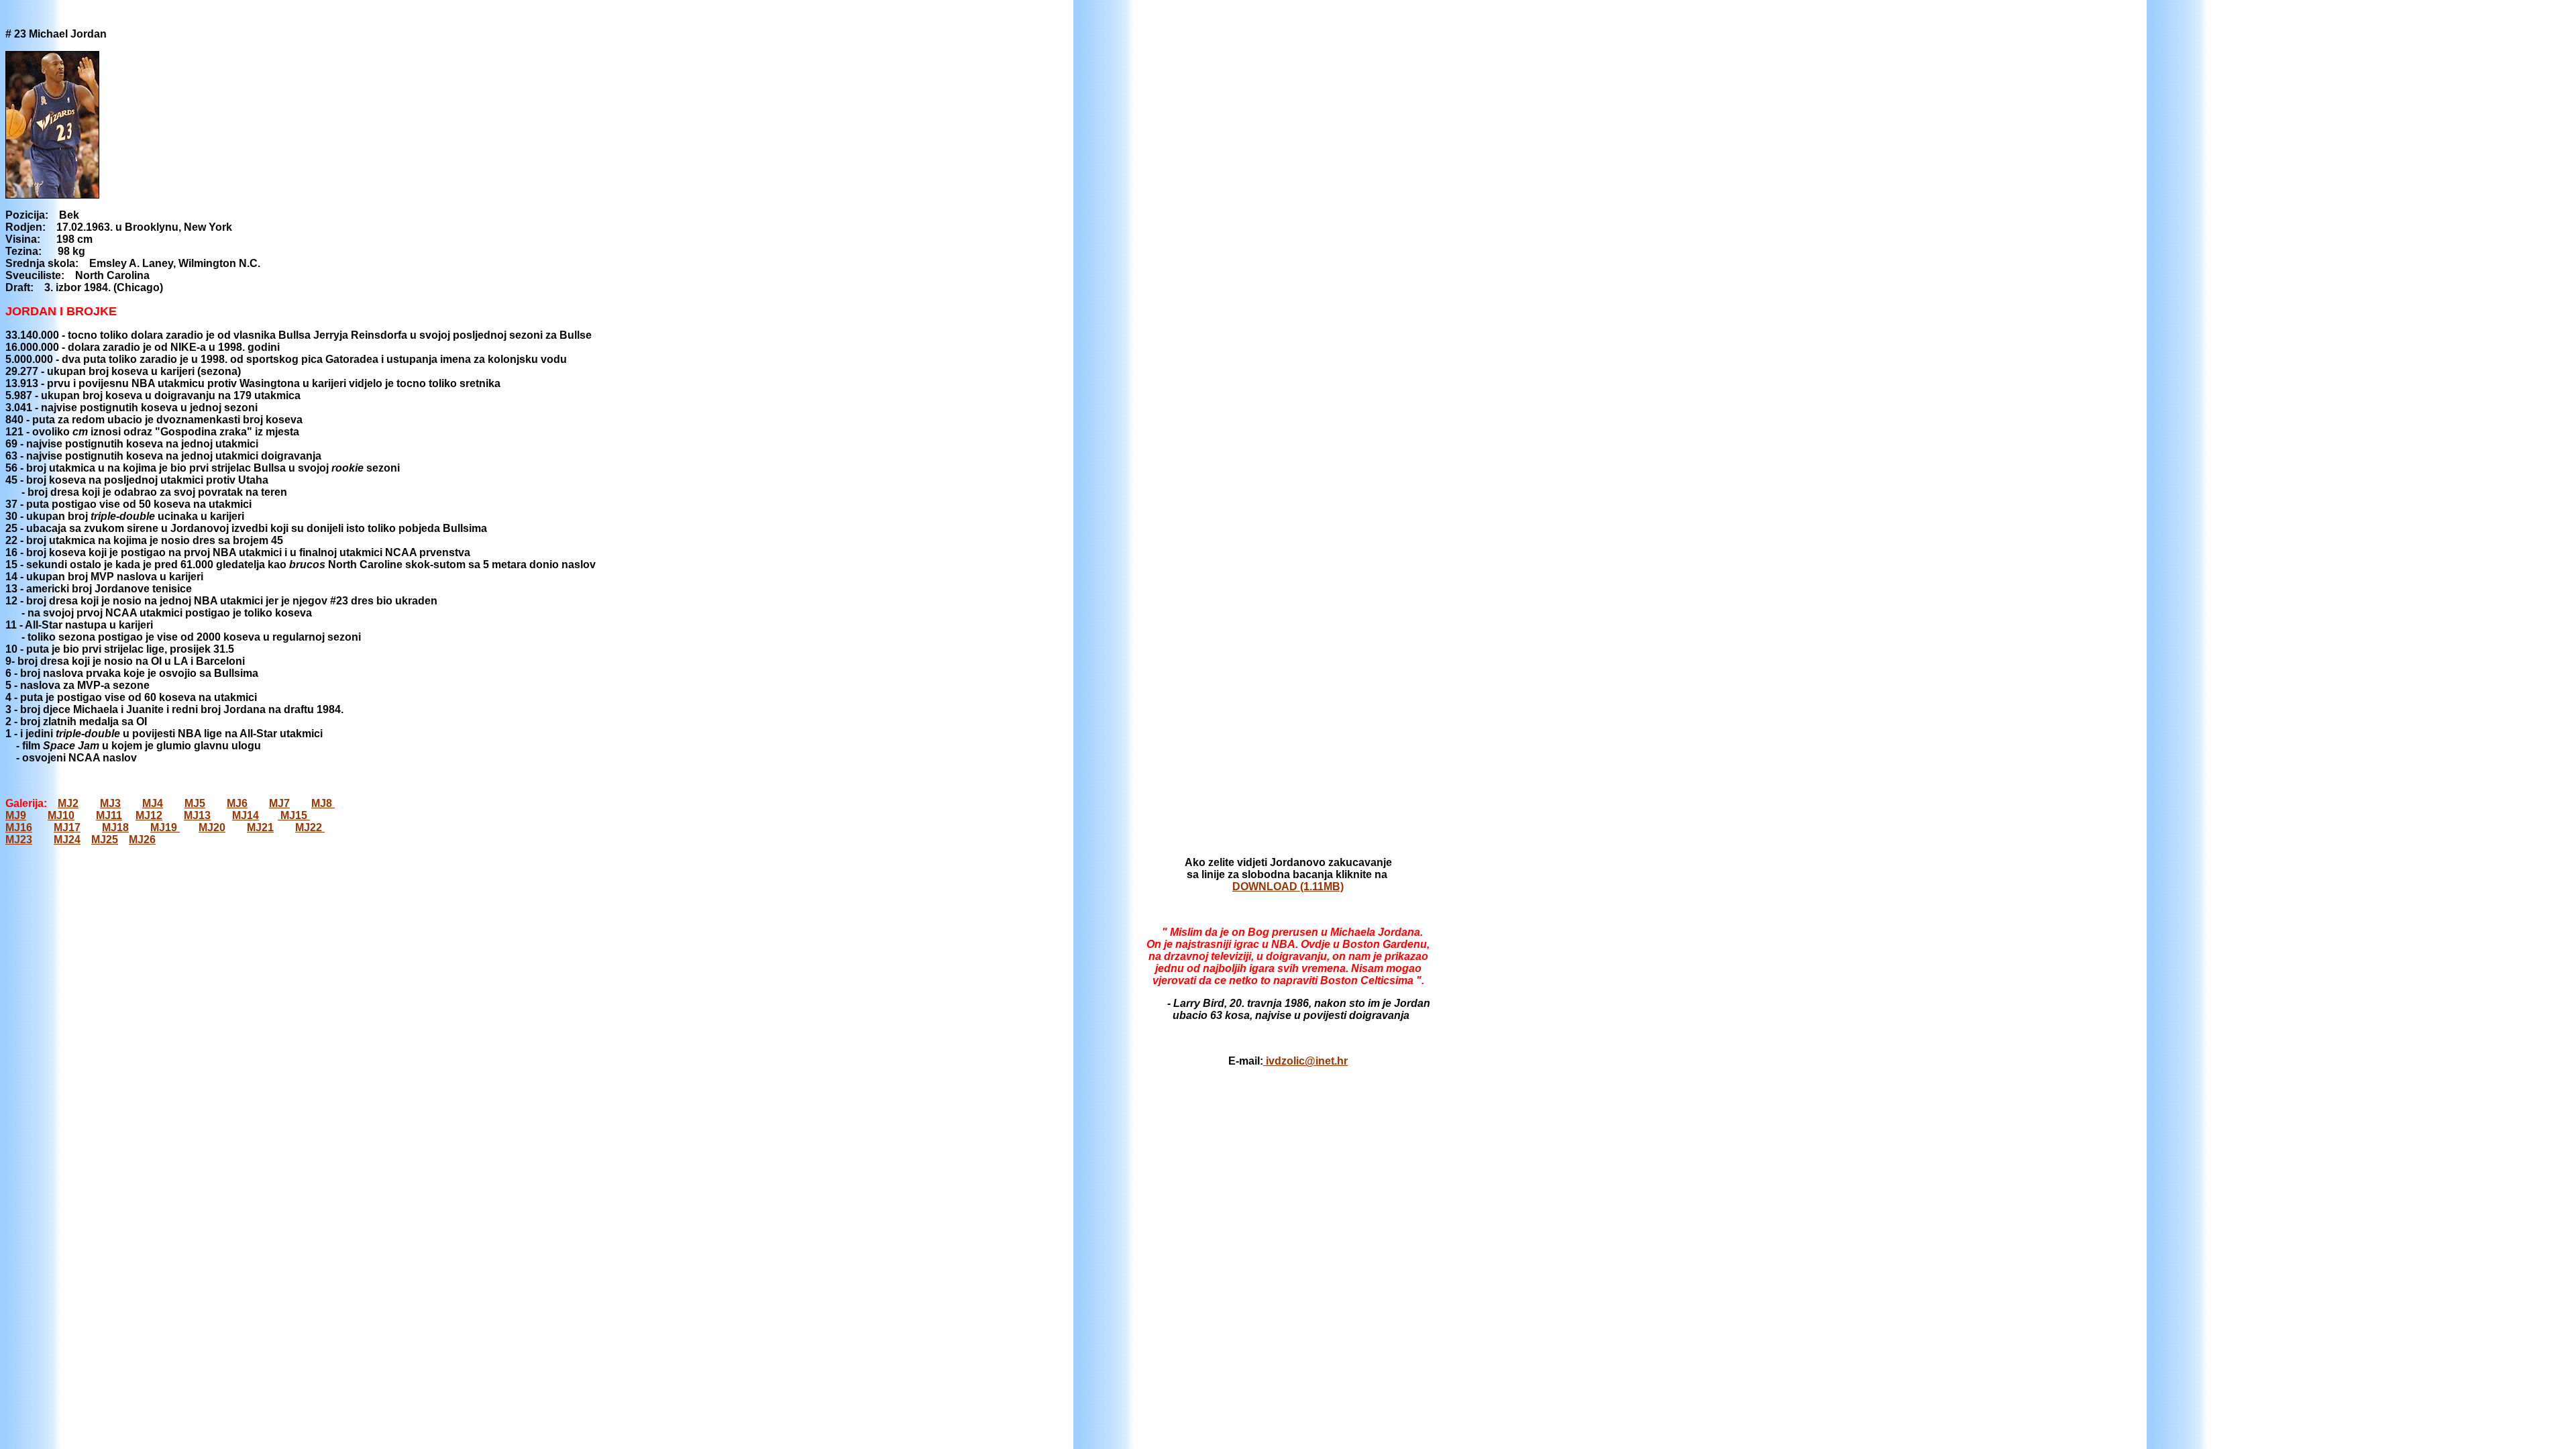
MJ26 (142, 840)
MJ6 (237, 803)
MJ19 (165, 827)
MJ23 (19, 840)
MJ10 (61, 815)
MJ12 (149, 815)
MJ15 (294, 815)
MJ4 (153, 803)
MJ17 (67, 827)
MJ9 (16, 815)
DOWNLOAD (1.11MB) (1288, 887)
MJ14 (246, 815)
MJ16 (19, 827)
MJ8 (323, 803)
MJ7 (279, 803)
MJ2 (68, 803)
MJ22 (310, 827)
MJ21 (260, 827)
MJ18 (115, 827)
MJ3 (110, 803)
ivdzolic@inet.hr (1305, 1061)
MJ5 (195, 803)
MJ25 (105, 840)
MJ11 (109, 815)
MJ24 (67, 840)
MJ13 (197, 815)
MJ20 (212, 827)
